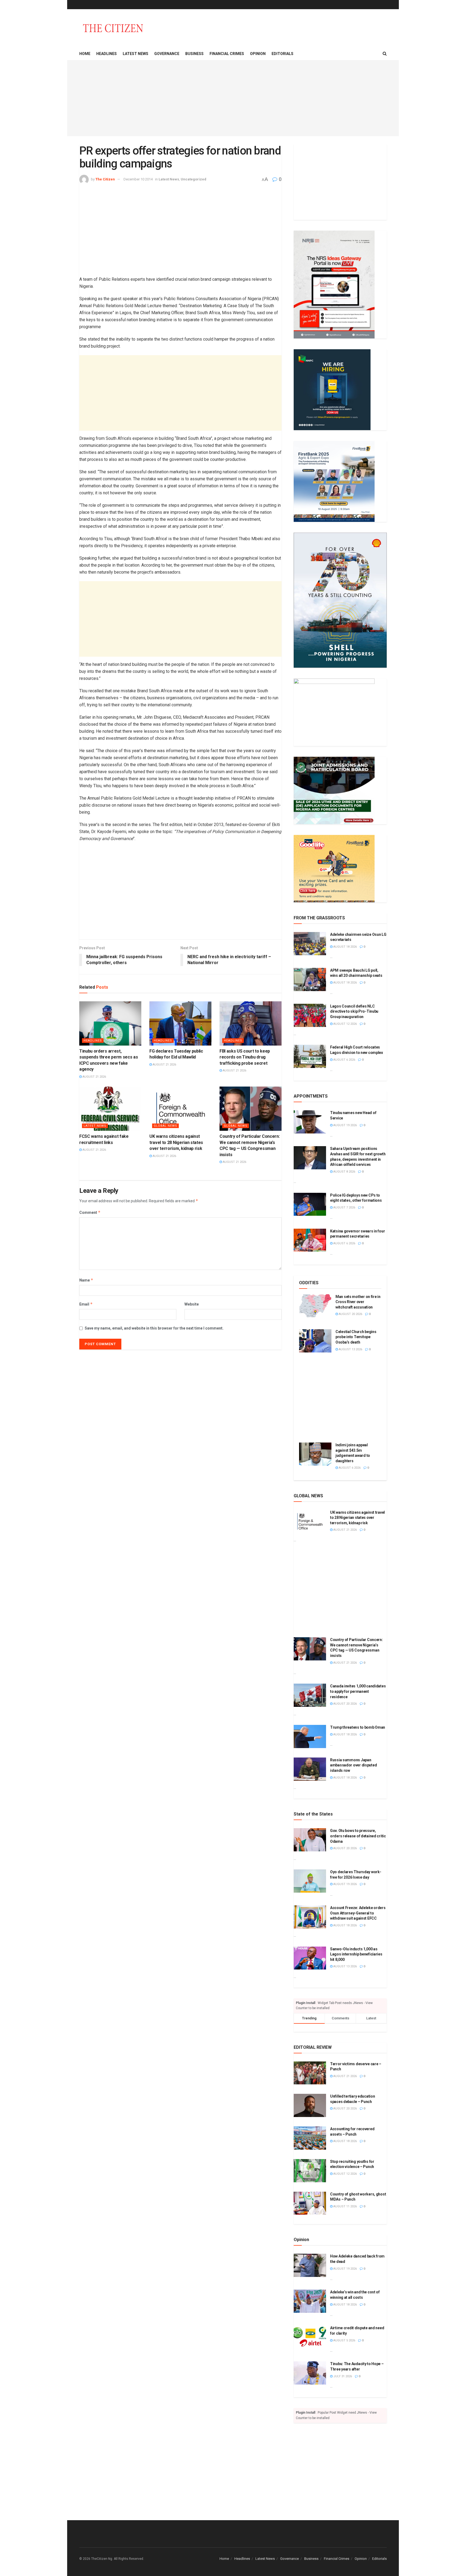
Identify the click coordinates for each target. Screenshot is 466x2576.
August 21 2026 (94, 1077)
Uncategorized (193, 179)
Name (86, 1280)
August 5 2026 (344, 2340)
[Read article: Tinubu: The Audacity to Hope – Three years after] (310, 2373)
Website (192, 1304)
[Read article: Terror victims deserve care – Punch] (310, 2073)
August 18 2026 (345, 947)
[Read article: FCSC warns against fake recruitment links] (110, 1109)
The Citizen (105, 179)
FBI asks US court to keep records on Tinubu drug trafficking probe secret (245, 1057)
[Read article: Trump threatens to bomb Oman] (310, 1736)
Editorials (282, 54)
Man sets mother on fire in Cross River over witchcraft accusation (358, 1302)
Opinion (258, 54)
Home (85, 54)
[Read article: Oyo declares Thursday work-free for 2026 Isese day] (310, 1881)
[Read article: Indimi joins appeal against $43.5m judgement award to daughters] (315, 1454)
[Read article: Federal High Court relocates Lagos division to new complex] (310, 1056)
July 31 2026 (342, 2376)
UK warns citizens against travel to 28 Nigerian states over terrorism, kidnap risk (176, 1142)
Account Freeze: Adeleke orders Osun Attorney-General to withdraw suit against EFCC (358, 1913)
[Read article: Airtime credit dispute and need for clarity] (310, 2337)
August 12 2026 (345, 1024)
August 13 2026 (350, 1349)
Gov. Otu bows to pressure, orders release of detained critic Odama (358, 1836)
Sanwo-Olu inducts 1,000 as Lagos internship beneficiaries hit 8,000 (356, 1954)
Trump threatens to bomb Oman (358, 1727)
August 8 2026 (344, 1172)
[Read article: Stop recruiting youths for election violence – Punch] (310, 2171)
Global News (165, 1126)
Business (194, 54)
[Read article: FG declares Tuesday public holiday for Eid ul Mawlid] (180, 1023)
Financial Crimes (227, 54)
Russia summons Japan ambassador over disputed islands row (353, 1765)
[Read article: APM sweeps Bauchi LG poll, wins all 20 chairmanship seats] (310, 979)
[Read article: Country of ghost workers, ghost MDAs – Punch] (310, 2203)
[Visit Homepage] (113, 28)
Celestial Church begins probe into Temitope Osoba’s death (356, 1337)
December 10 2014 (138, 179)
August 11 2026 (345, 2206)
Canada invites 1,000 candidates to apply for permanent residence (358, 1691)
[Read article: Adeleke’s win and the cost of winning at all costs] (310, 2301)
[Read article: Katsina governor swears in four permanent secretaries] (310, 1240)
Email (86, 1304)
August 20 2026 (350, 1314)
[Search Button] (385, 54)
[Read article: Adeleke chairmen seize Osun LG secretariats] (310, 944)
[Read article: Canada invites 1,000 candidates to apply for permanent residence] (310, 1695)
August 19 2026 (345, 1125)
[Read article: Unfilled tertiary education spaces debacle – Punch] (310, 2105)
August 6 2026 (344, 1060)
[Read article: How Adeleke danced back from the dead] (310, 2265)
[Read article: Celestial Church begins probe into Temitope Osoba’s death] (315, 1341)
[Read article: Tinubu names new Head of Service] (310, 1122)
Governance (167, 54)
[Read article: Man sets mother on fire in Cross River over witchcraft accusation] (315, 1306)
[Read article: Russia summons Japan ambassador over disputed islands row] (310, 1769)
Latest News (136, 54)
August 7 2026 (344, 1207)
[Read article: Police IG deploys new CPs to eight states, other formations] (310, 1204)
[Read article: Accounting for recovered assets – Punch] (310, 2138)
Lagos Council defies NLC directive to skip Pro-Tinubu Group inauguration (354, 1011)
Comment (90, 1212)
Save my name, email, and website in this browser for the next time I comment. (154, 1328)
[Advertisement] (233, 98)
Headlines (107, 54)
